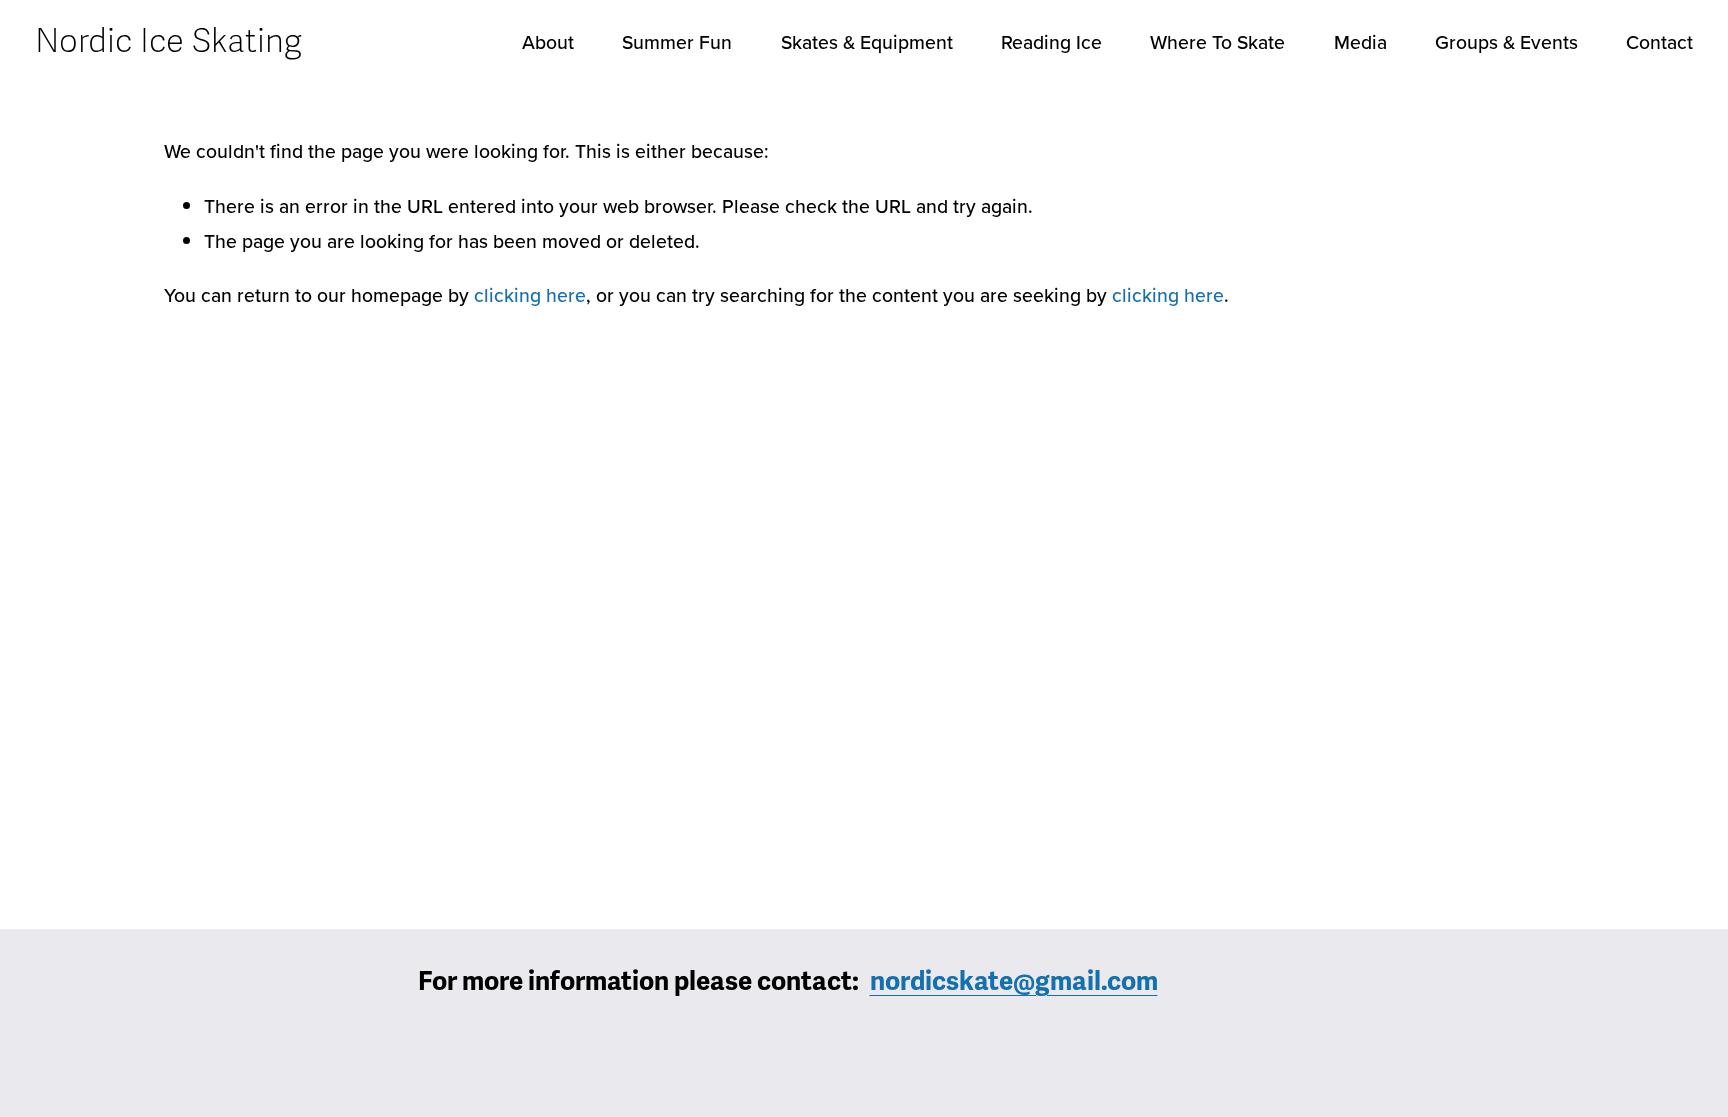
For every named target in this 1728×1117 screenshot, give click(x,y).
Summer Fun (677, 42)
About (548, 42)
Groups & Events (1506, 42)
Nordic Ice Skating (168, 41)
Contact (1659, 42)
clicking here (530, 295)
